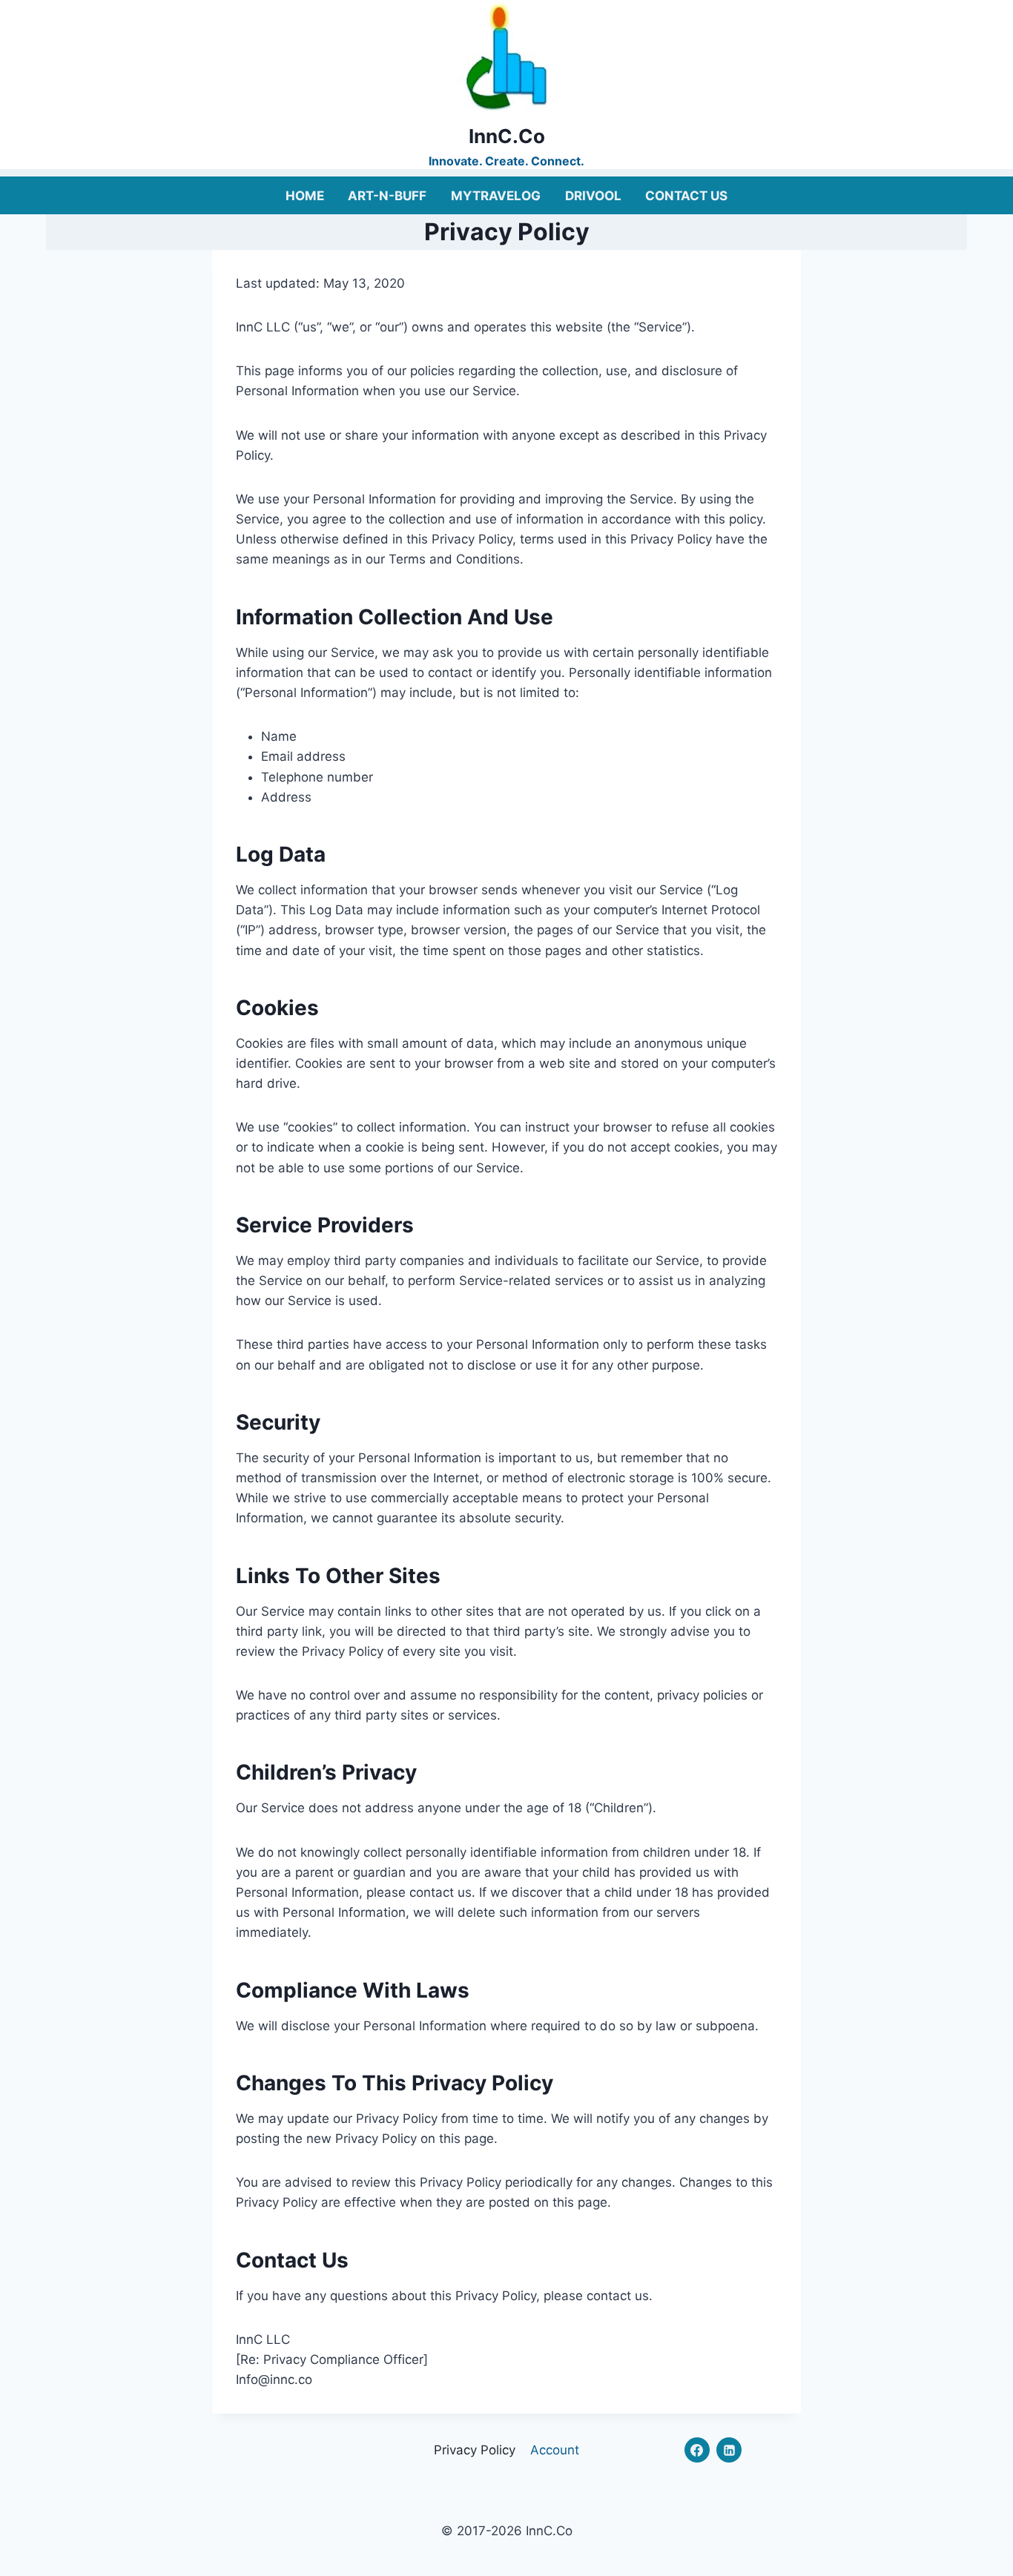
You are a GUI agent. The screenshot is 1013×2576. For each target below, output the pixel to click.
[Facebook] (697, 2450)
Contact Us (686, 196)
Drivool (593, 196)
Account (555, 2450)
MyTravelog (496, 196)
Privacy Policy (475, 2450)
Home (305, 196)
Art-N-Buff (387, 196)
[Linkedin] (729, 2450)
